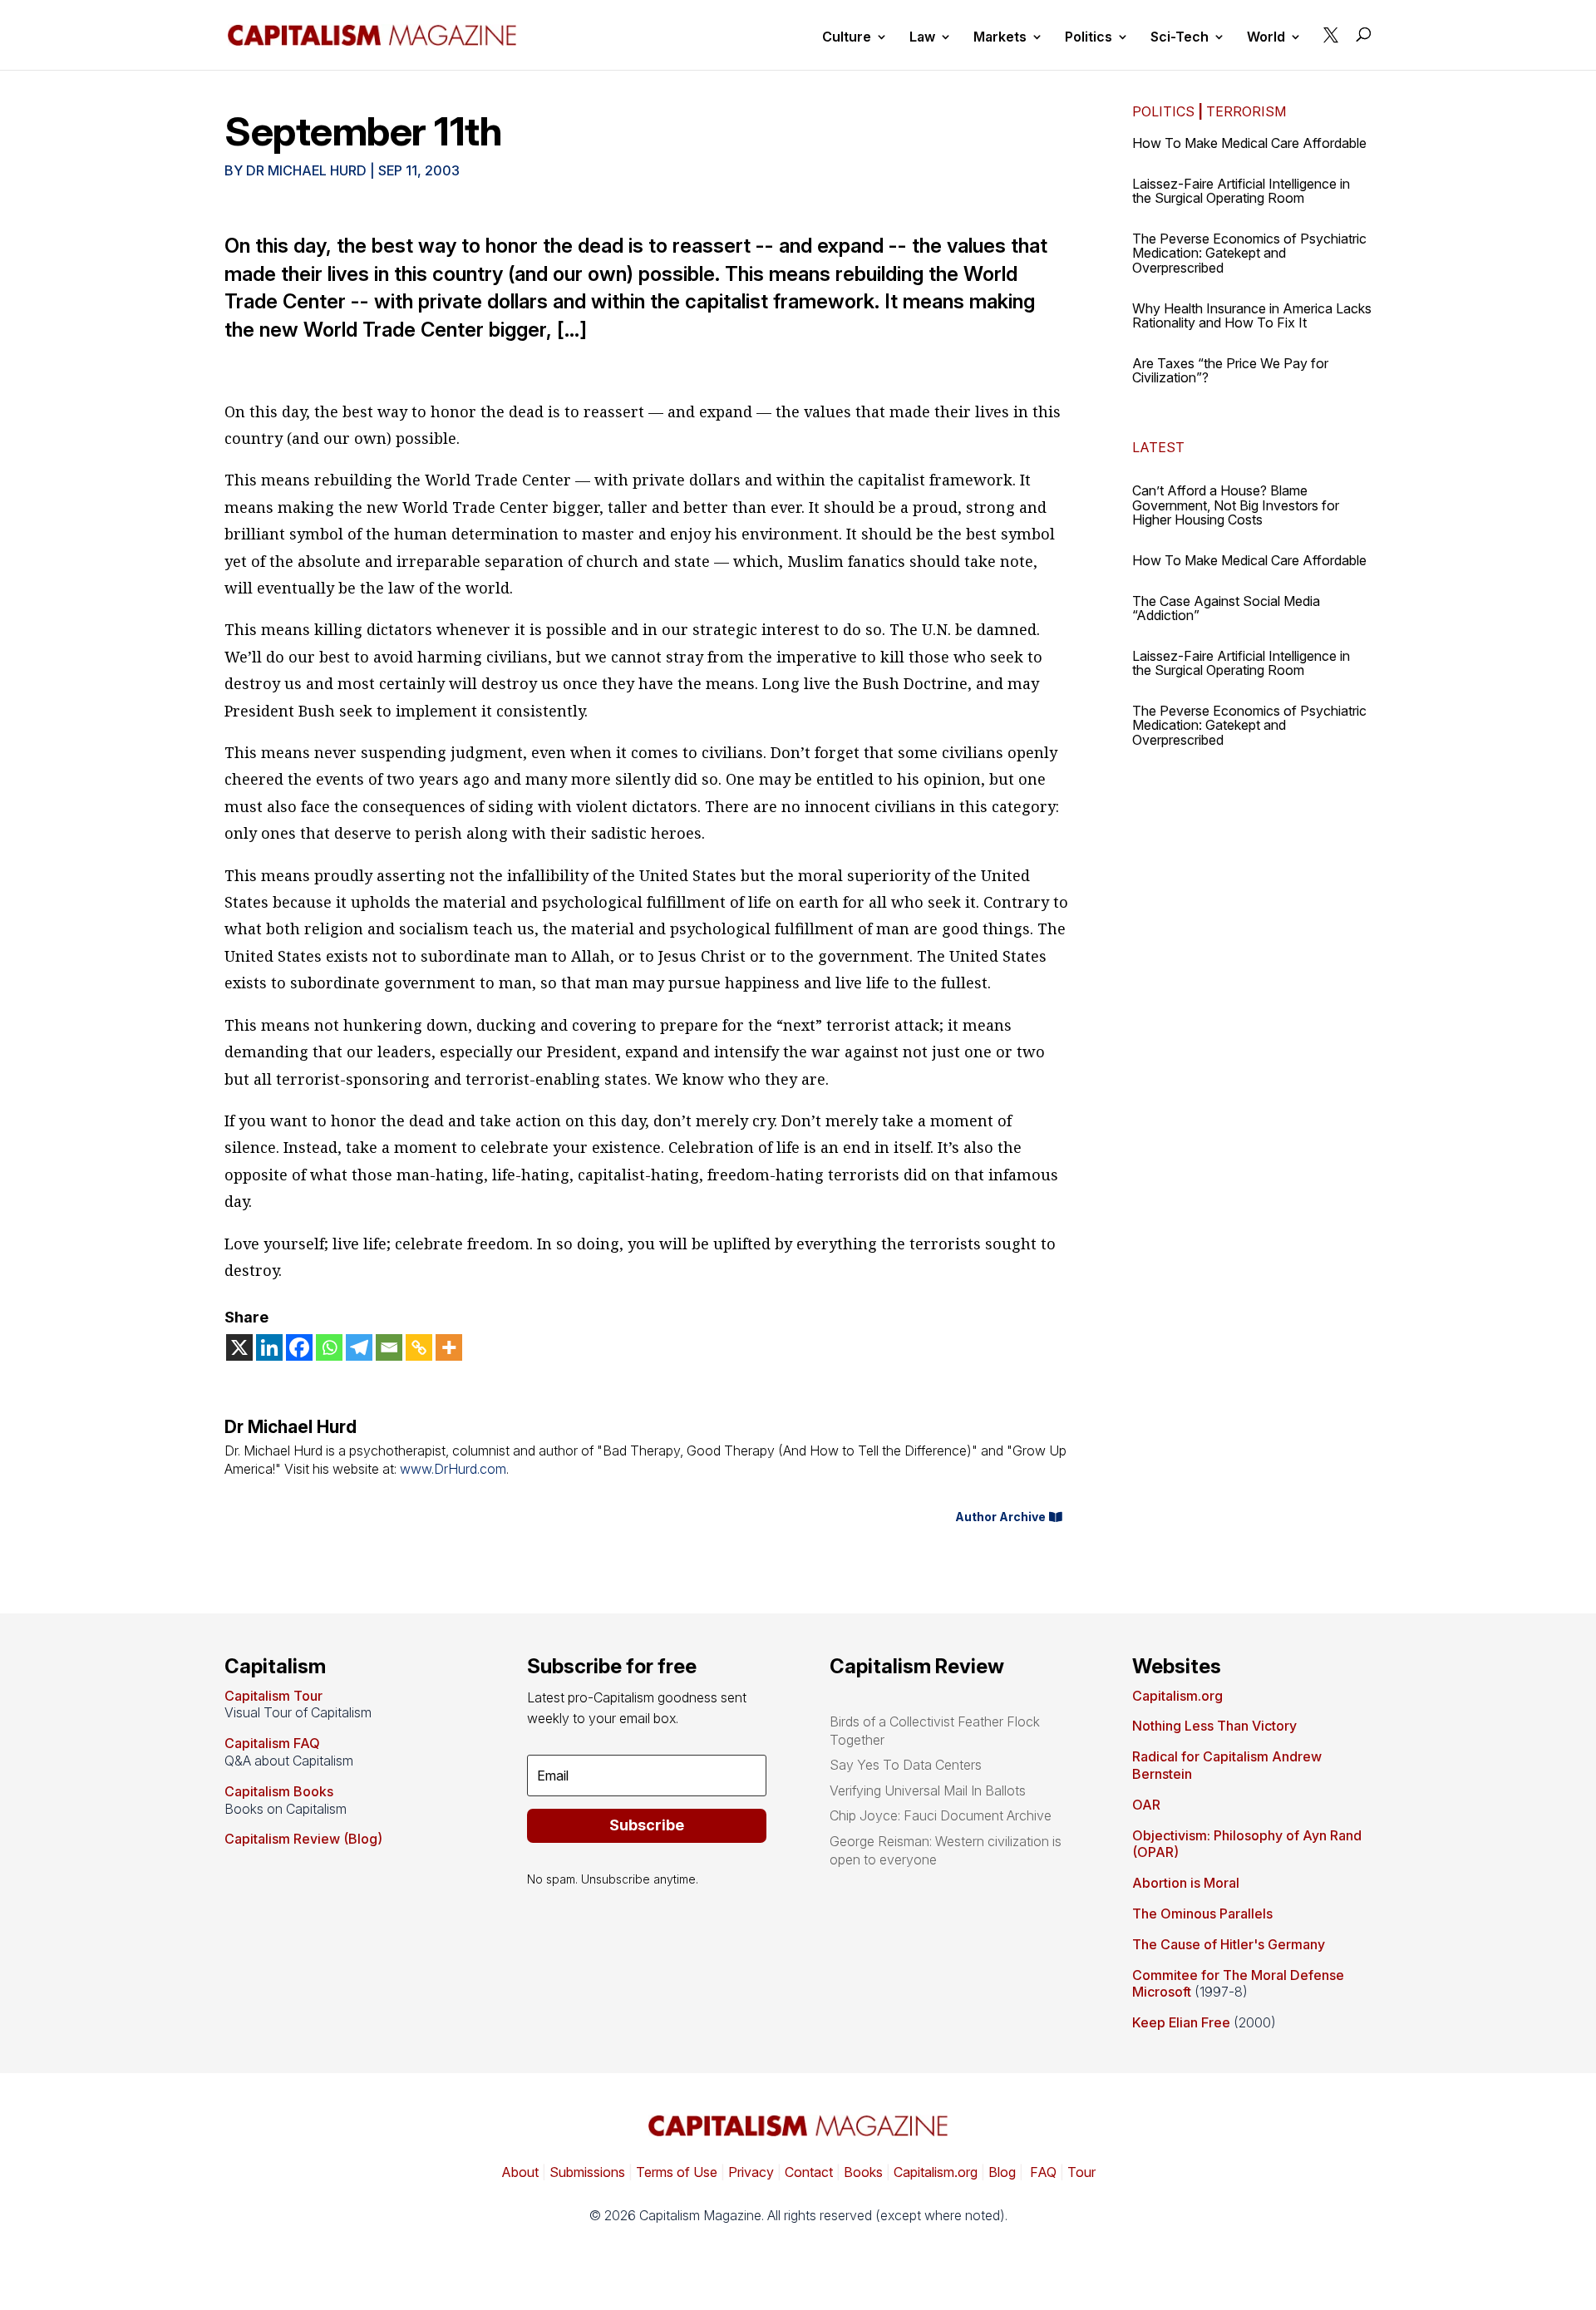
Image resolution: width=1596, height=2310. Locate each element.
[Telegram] (359, 1347)
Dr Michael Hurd (306, 170)
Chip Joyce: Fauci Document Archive (941, 1815)
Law (922, 38)
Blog (1002, 2172)
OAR (1146, 1805)
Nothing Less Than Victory (1214, 1726)
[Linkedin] (269, 1347)
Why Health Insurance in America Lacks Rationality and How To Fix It (1252, 316)
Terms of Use (675, 2172)
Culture (847, 38)
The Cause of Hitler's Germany (1229, 1944)
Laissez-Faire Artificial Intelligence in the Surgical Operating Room (1241, 191)
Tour (1081, 2172)
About (520, 2172)
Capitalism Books (279, 1791)
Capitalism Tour (273, 1696)
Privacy (749, 2172)
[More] (449, 1347)
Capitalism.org (1177, 1696)
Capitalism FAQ (272, 1743)
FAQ (1042, 2172)
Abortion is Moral (1186, 1883)
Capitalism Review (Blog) (303, 1839)
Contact (807, 2172)
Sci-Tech (1180, 38)
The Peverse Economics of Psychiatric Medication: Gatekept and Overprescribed (1249, 253)
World (1266, 38)
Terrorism (1246, 111)
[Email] (389, 1347)
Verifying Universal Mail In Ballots (928, 1790)
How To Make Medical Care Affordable (1249, 143)
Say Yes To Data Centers (906, 1765)
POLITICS (1163, 111)
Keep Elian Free (1181, 2022)
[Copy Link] (419, 1347)
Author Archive (1000, 1517)
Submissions (586, 2172)
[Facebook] (299, 1347)
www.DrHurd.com (453, 1469)
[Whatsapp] (329, 1347)
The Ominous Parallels (1202, 1914)
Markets (1000, 38)
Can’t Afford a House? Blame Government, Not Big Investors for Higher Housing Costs (1236, 505)
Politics (1089, 38)
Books (863, 2172)
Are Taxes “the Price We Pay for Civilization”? (1230, 371)
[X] (239, 1347)
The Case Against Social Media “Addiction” (1226, 608)
